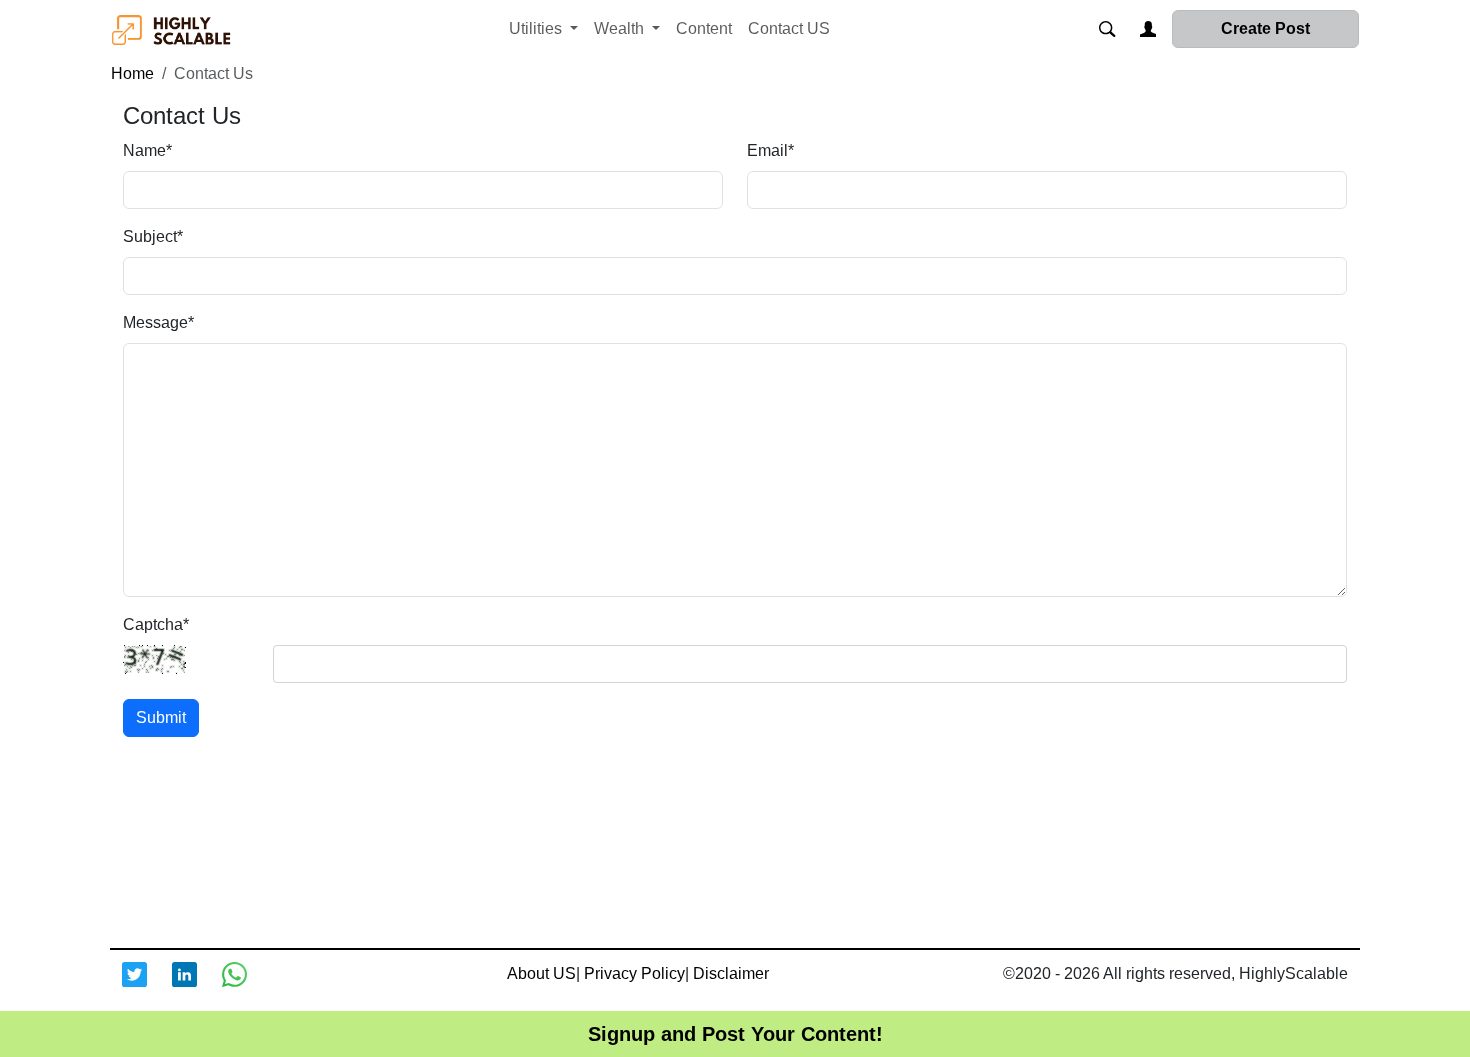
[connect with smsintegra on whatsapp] (247, 987)
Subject (153, 236)
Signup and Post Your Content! (735, 1034)
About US (541, 973)
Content (704, 28)
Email (770, 150)
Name (147, 150)
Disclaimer (731, 973)
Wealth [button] (621, 28)
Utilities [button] (537, 28)
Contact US (789, 28)
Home (132, 73)
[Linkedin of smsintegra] (197, 987)
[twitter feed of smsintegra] (147, 987)
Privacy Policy (634, 973)
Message (158, 322)
